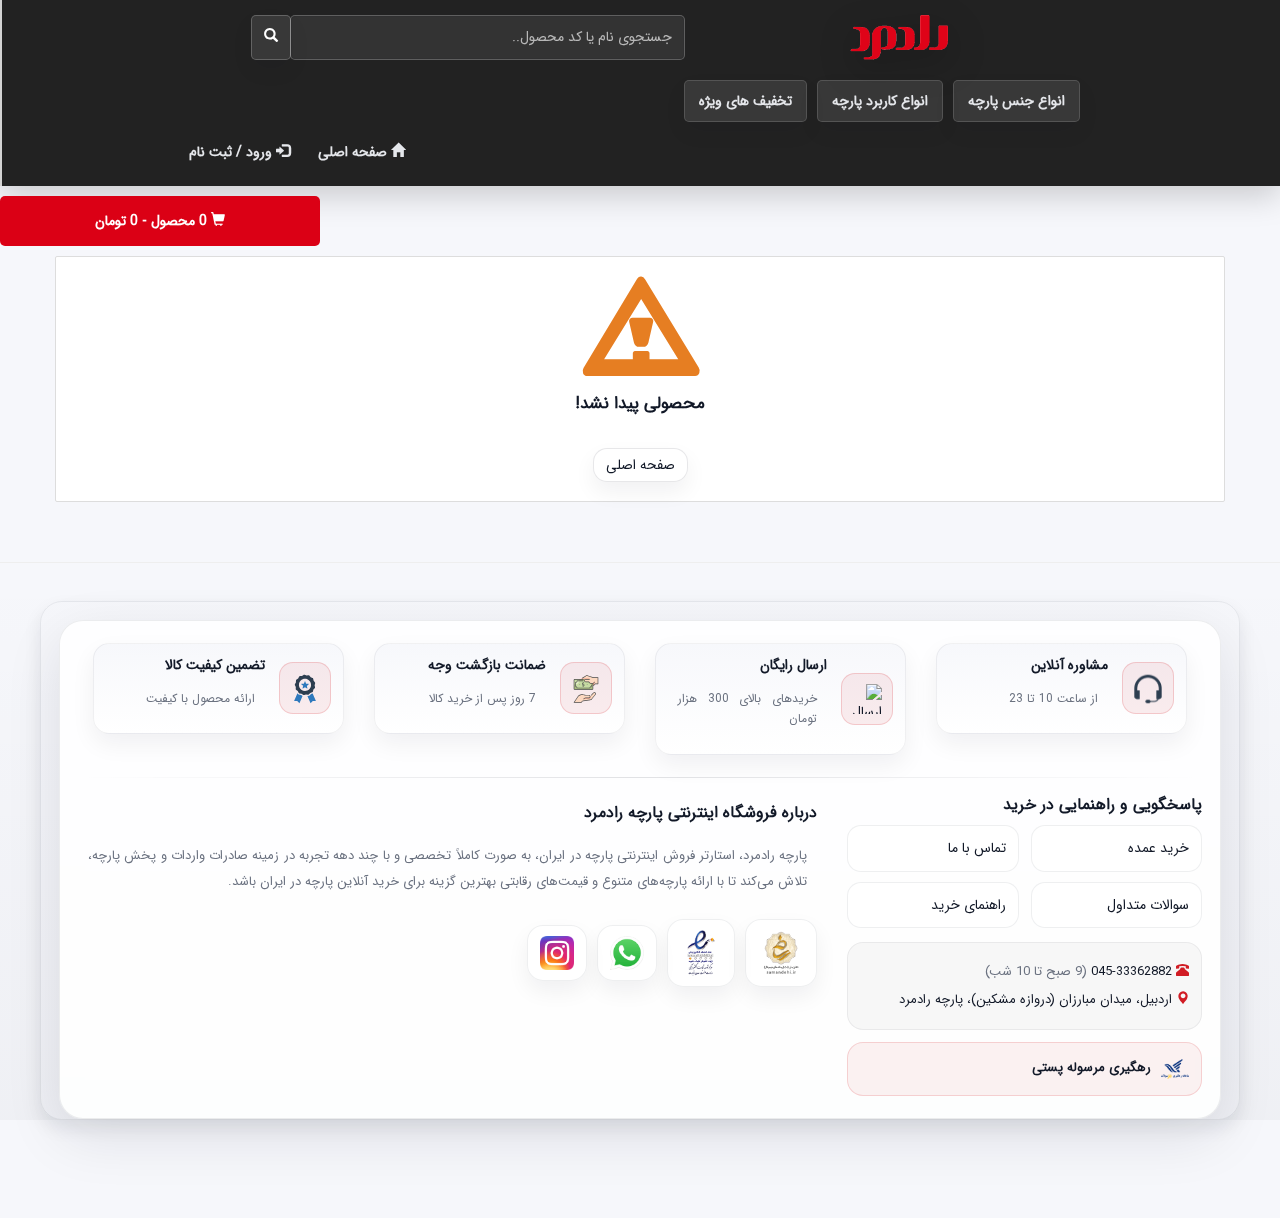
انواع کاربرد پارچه (880, 101)
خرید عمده (1158, 849)
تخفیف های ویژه (745, 101)
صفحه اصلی (354, 152)
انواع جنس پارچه (1016, 101)
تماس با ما (977, 849)
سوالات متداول (1148, 905)
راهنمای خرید (968, 905)
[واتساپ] (627, 954)
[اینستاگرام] (557, 954)
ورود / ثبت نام (232, 152)
